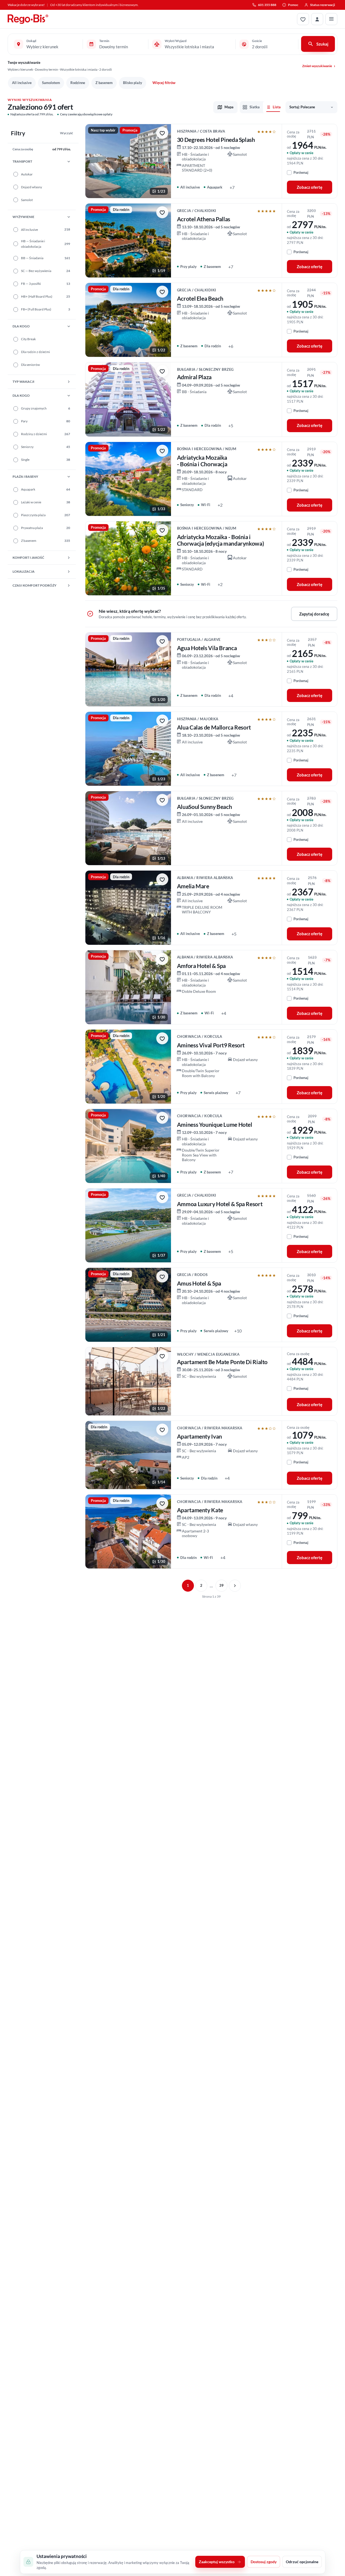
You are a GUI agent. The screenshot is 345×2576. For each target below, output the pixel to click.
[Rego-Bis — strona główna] (28, 19)
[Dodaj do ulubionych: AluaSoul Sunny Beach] (162, 800)
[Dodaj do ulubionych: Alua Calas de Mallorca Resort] (162, 721)
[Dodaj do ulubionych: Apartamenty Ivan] (162, 1430)
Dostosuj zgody (264, 2562)
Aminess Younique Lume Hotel (215, 1125)
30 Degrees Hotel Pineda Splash (216, 140)
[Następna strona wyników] (235, 1586)
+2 (220, 505)
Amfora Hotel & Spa (201, 966)
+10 (238, 1331)
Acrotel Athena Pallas (204, 219)
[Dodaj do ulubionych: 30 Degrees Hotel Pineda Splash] (162, 133)
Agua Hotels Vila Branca (207, 648)
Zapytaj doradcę (314, 614)
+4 (231, 696)
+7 (232, 187)
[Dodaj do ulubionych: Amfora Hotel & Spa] (162, 959)
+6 (231, 346)
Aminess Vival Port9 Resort (211, 1045)
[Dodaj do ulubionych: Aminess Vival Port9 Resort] (162, 1038)
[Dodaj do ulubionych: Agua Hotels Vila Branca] (162, 641)
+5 (231, 425)
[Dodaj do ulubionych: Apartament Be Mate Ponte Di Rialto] (162, 1356)
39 (221, 1585)
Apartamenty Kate (200, 1510)
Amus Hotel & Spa (199, 1283)
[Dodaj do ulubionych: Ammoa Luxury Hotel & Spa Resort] (162, 1197)
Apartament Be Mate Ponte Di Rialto (222, 1362)
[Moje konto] (317, 19)
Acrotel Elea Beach (200, 298)
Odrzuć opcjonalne (302, 2562)
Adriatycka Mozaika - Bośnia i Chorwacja (202, 461)
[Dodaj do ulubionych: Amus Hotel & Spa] (162, 1277)
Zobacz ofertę (310, 187)
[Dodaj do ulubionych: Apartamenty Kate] (162, 1503)
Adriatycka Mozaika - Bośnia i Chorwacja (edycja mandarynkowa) (220, 540)
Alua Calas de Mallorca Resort (214, 727)
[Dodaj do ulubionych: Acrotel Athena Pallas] (162, 212)
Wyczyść (67, 133)
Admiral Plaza (194, 377)
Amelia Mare (193, 886)
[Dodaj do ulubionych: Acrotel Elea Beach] (162, 292)
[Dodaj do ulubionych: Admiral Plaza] (162, 371)
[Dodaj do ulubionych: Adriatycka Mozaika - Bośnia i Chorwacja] (162, 451)
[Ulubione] (303, 19)
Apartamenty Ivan (199, 1436)
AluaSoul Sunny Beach (205, 807)
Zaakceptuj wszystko (217, 2562)
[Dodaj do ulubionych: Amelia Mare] (162, 879)
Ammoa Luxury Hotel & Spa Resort (220, 1204)
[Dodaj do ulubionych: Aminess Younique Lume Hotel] (162, 1118)
